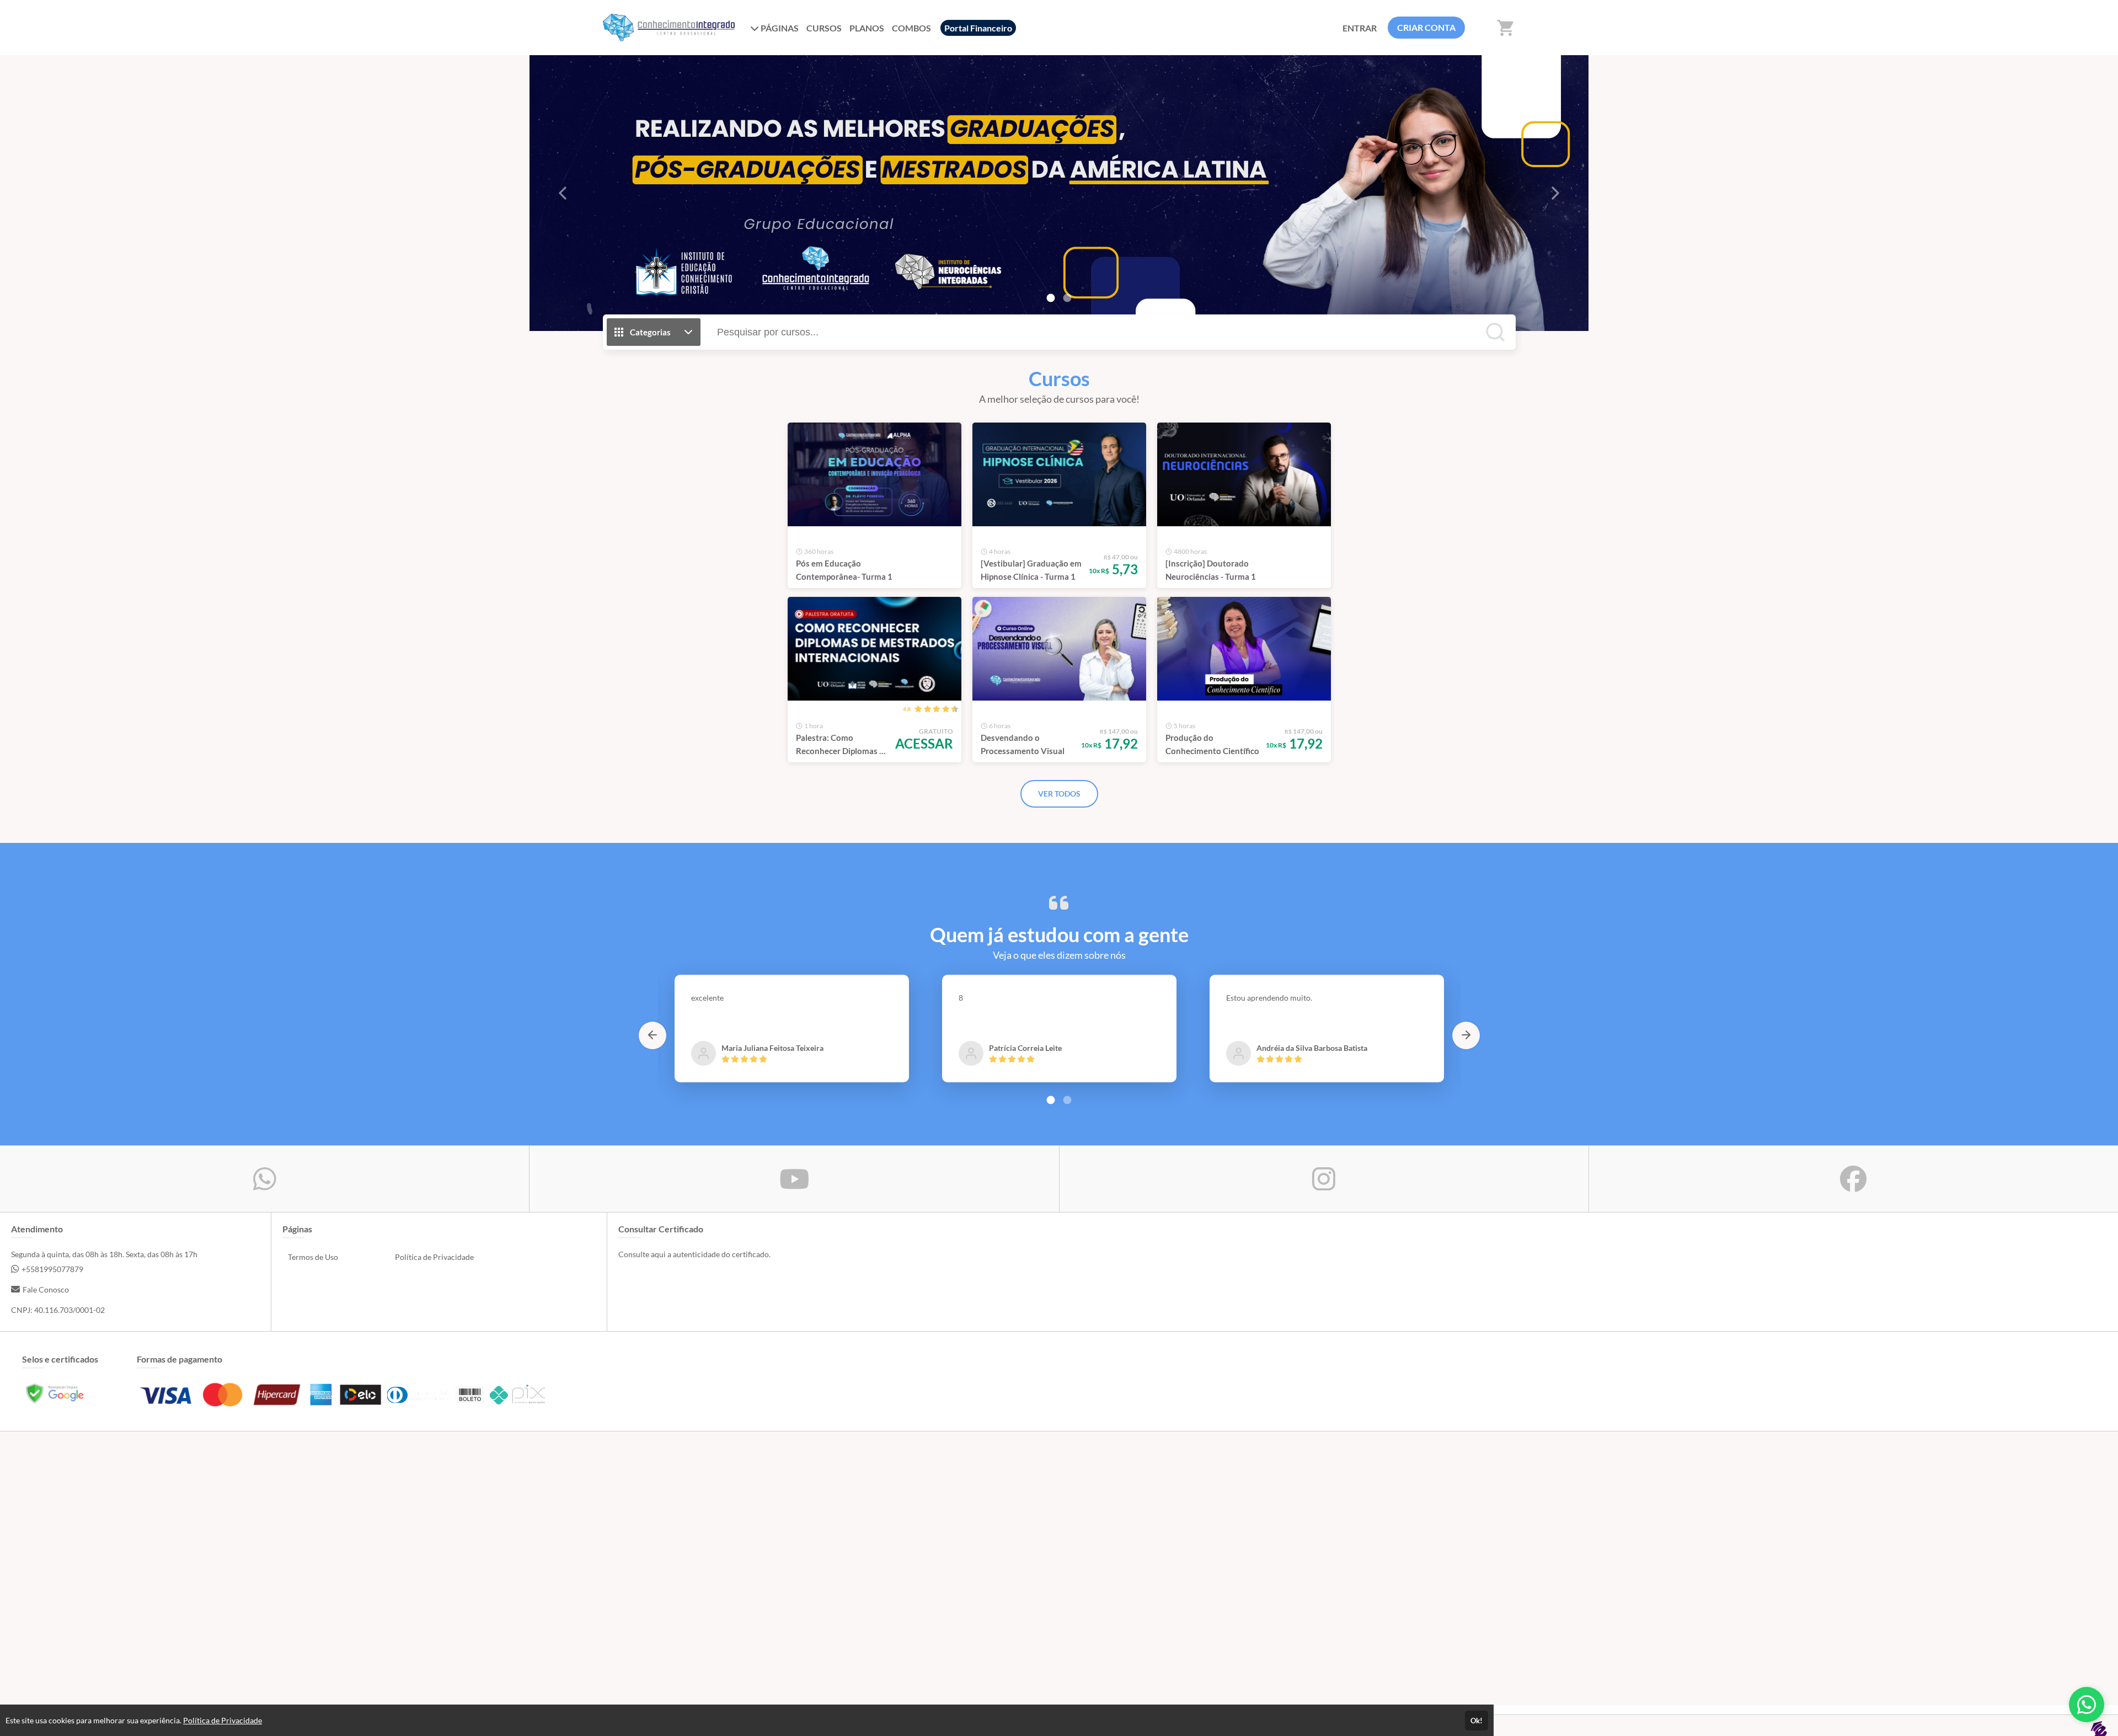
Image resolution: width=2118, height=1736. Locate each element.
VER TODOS (1059, 794)
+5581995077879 (52, 1269)
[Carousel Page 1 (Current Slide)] (1051, 298)
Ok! (1477, 1721)
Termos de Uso (313, 1257)
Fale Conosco (46, 1289)
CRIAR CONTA (1426, 27)
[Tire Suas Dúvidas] (2087, 1705)
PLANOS (867, 28)
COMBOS (911, 28)
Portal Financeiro (978, 28)
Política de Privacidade (434, 1257)
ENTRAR (1360, 28)
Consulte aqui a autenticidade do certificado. (694, 1254)
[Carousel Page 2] (1067, 298)
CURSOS (824, 28)
